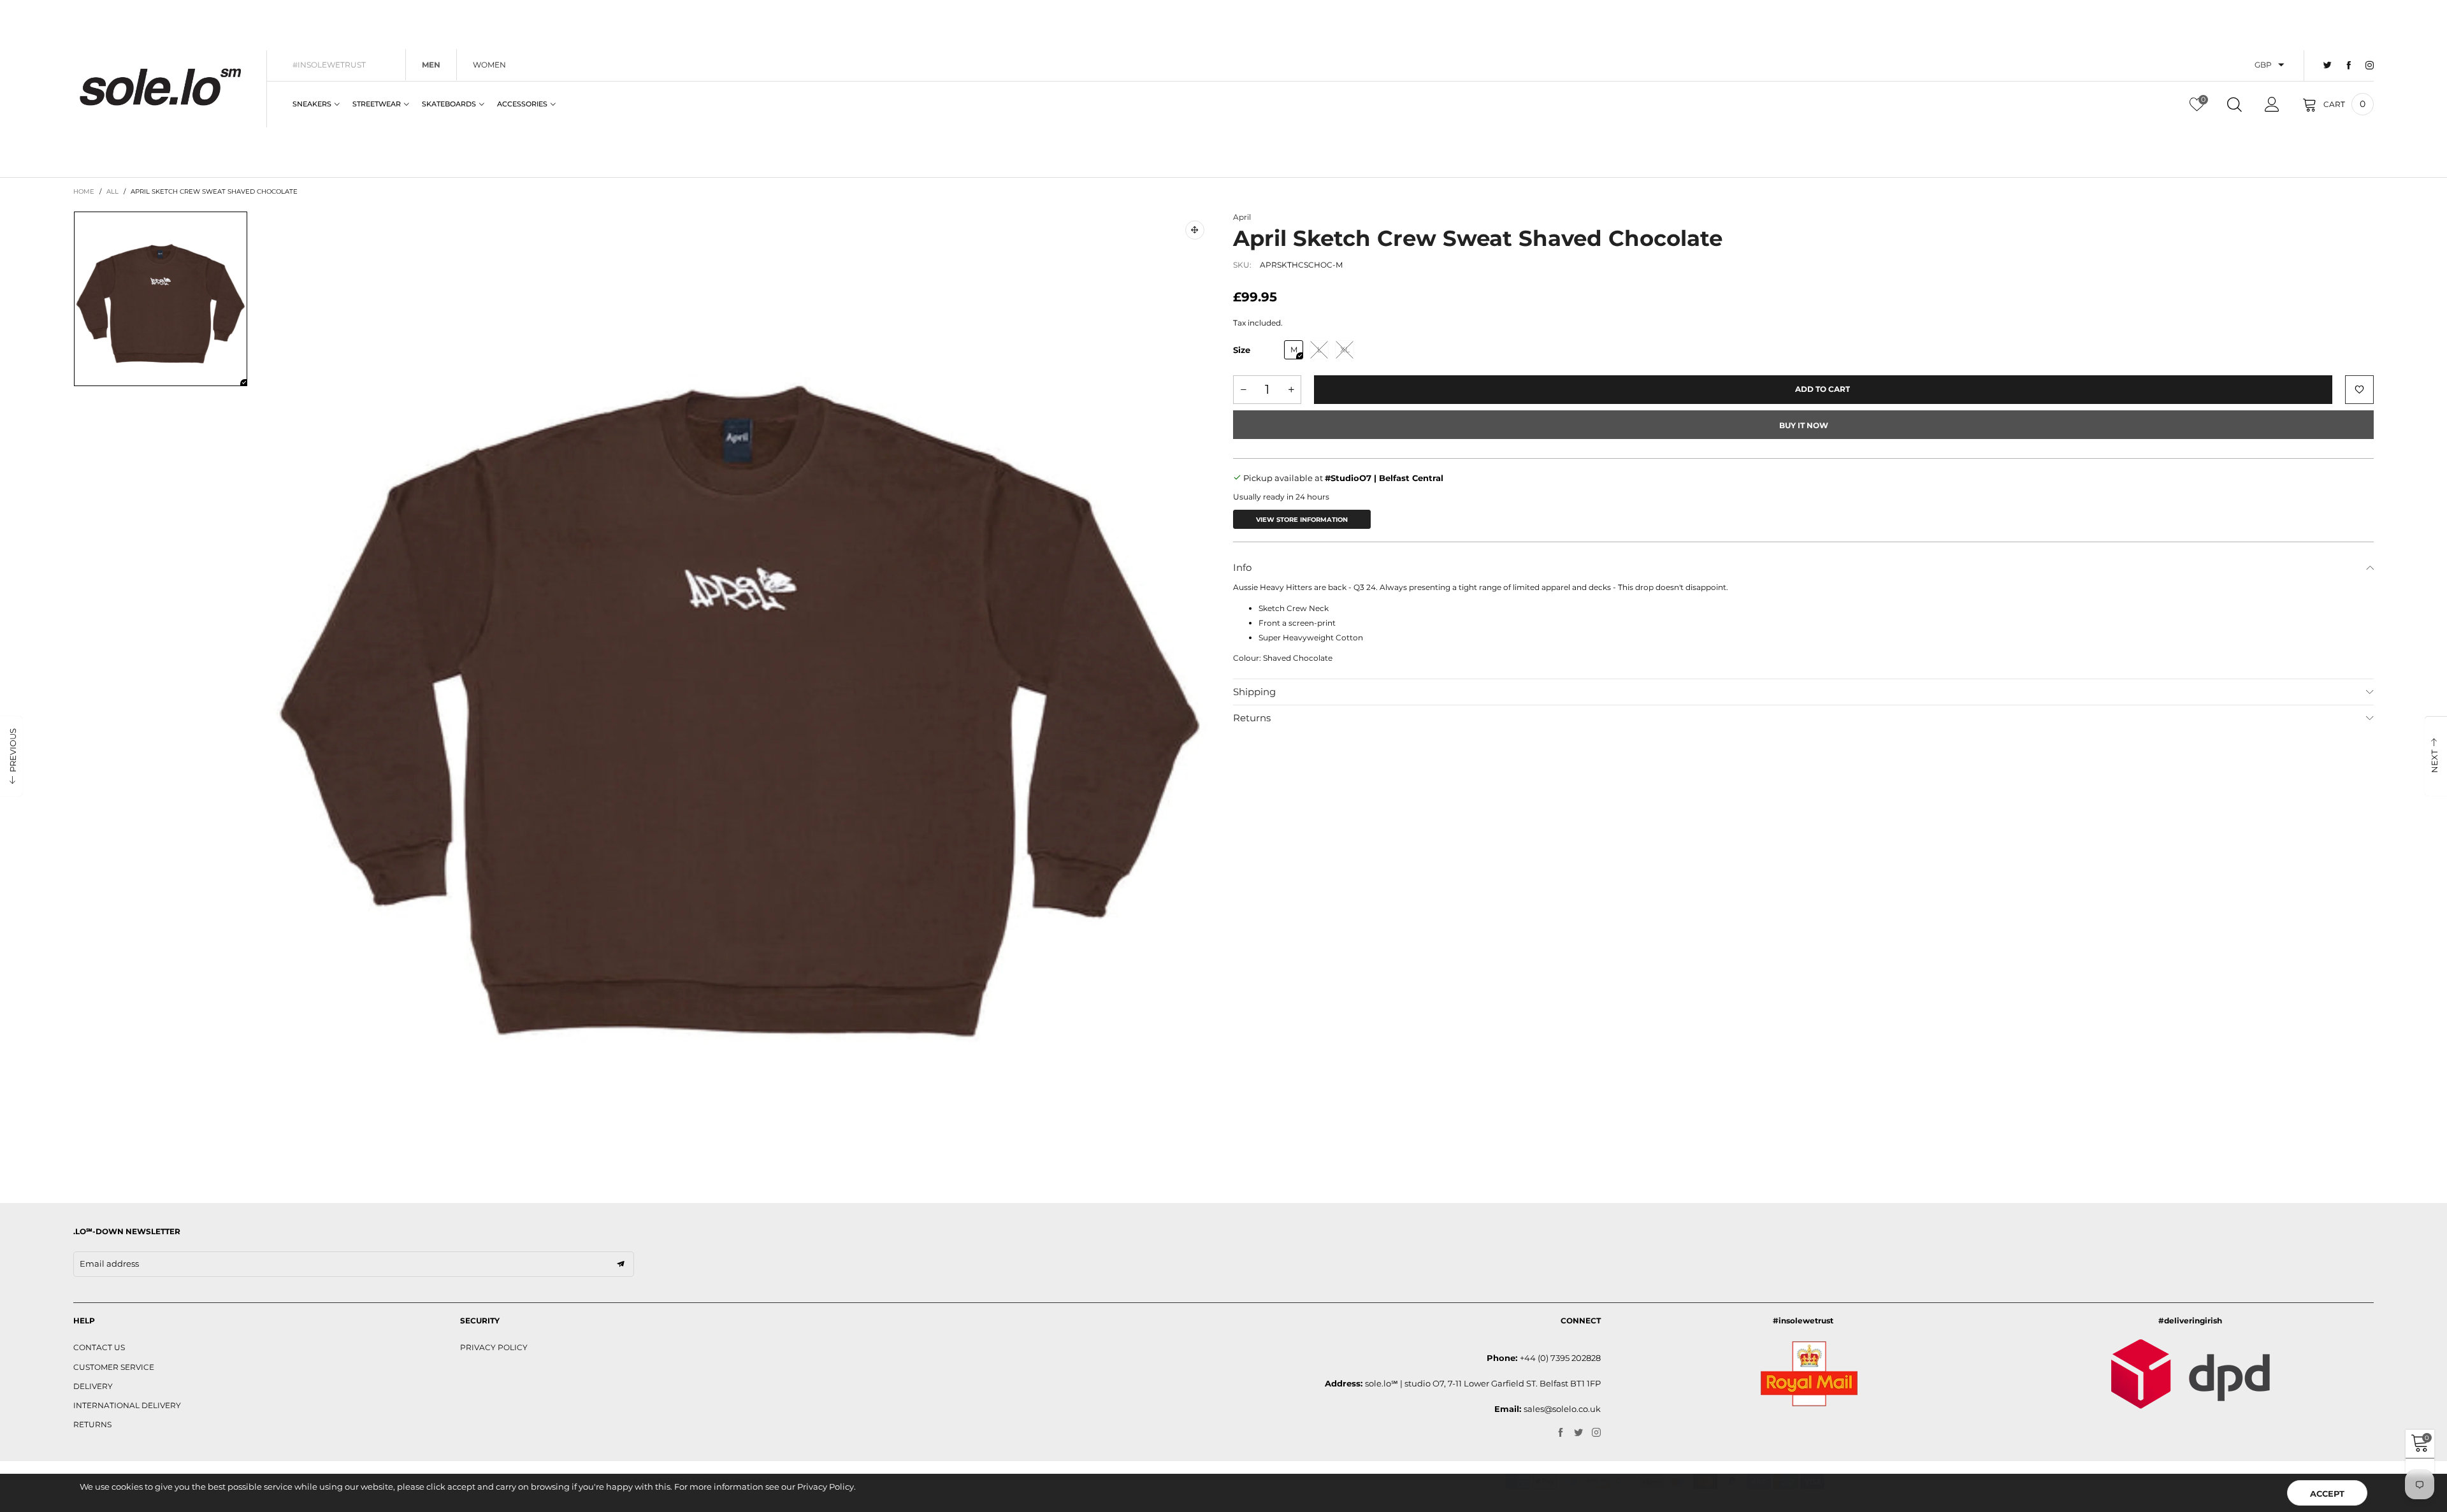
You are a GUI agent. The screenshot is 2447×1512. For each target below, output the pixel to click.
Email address (109, 1264)
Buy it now (1804, 425)
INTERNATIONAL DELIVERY (127, 1405)
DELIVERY (93, 1386)
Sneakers (312, 104)
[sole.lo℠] (160, 87)
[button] (1243, 390)
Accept (2327, 1494)
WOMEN (489, 65)
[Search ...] (2234, 104)
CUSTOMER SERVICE (114, 1367)
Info (1242, 567)
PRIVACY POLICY (494, 1347)
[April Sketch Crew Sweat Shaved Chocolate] (740, 685)
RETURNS (92, 1424)
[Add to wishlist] (2359, 390)
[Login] (2272, 104)
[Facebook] (2349, 66)
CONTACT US (99, 1347)
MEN (431, 65)
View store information (1302, 520)
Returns (1252, 718)
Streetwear (377, 104)
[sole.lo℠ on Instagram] (1596, 1433)
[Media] (1195, 230)
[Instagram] (2370, 66)
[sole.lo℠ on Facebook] (1561, 1433)
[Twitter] (2328, 66)
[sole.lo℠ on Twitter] (1578, 1433)
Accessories (522, 104)
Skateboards (449, 104)
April (1242, 217)
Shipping (1254, 692)
